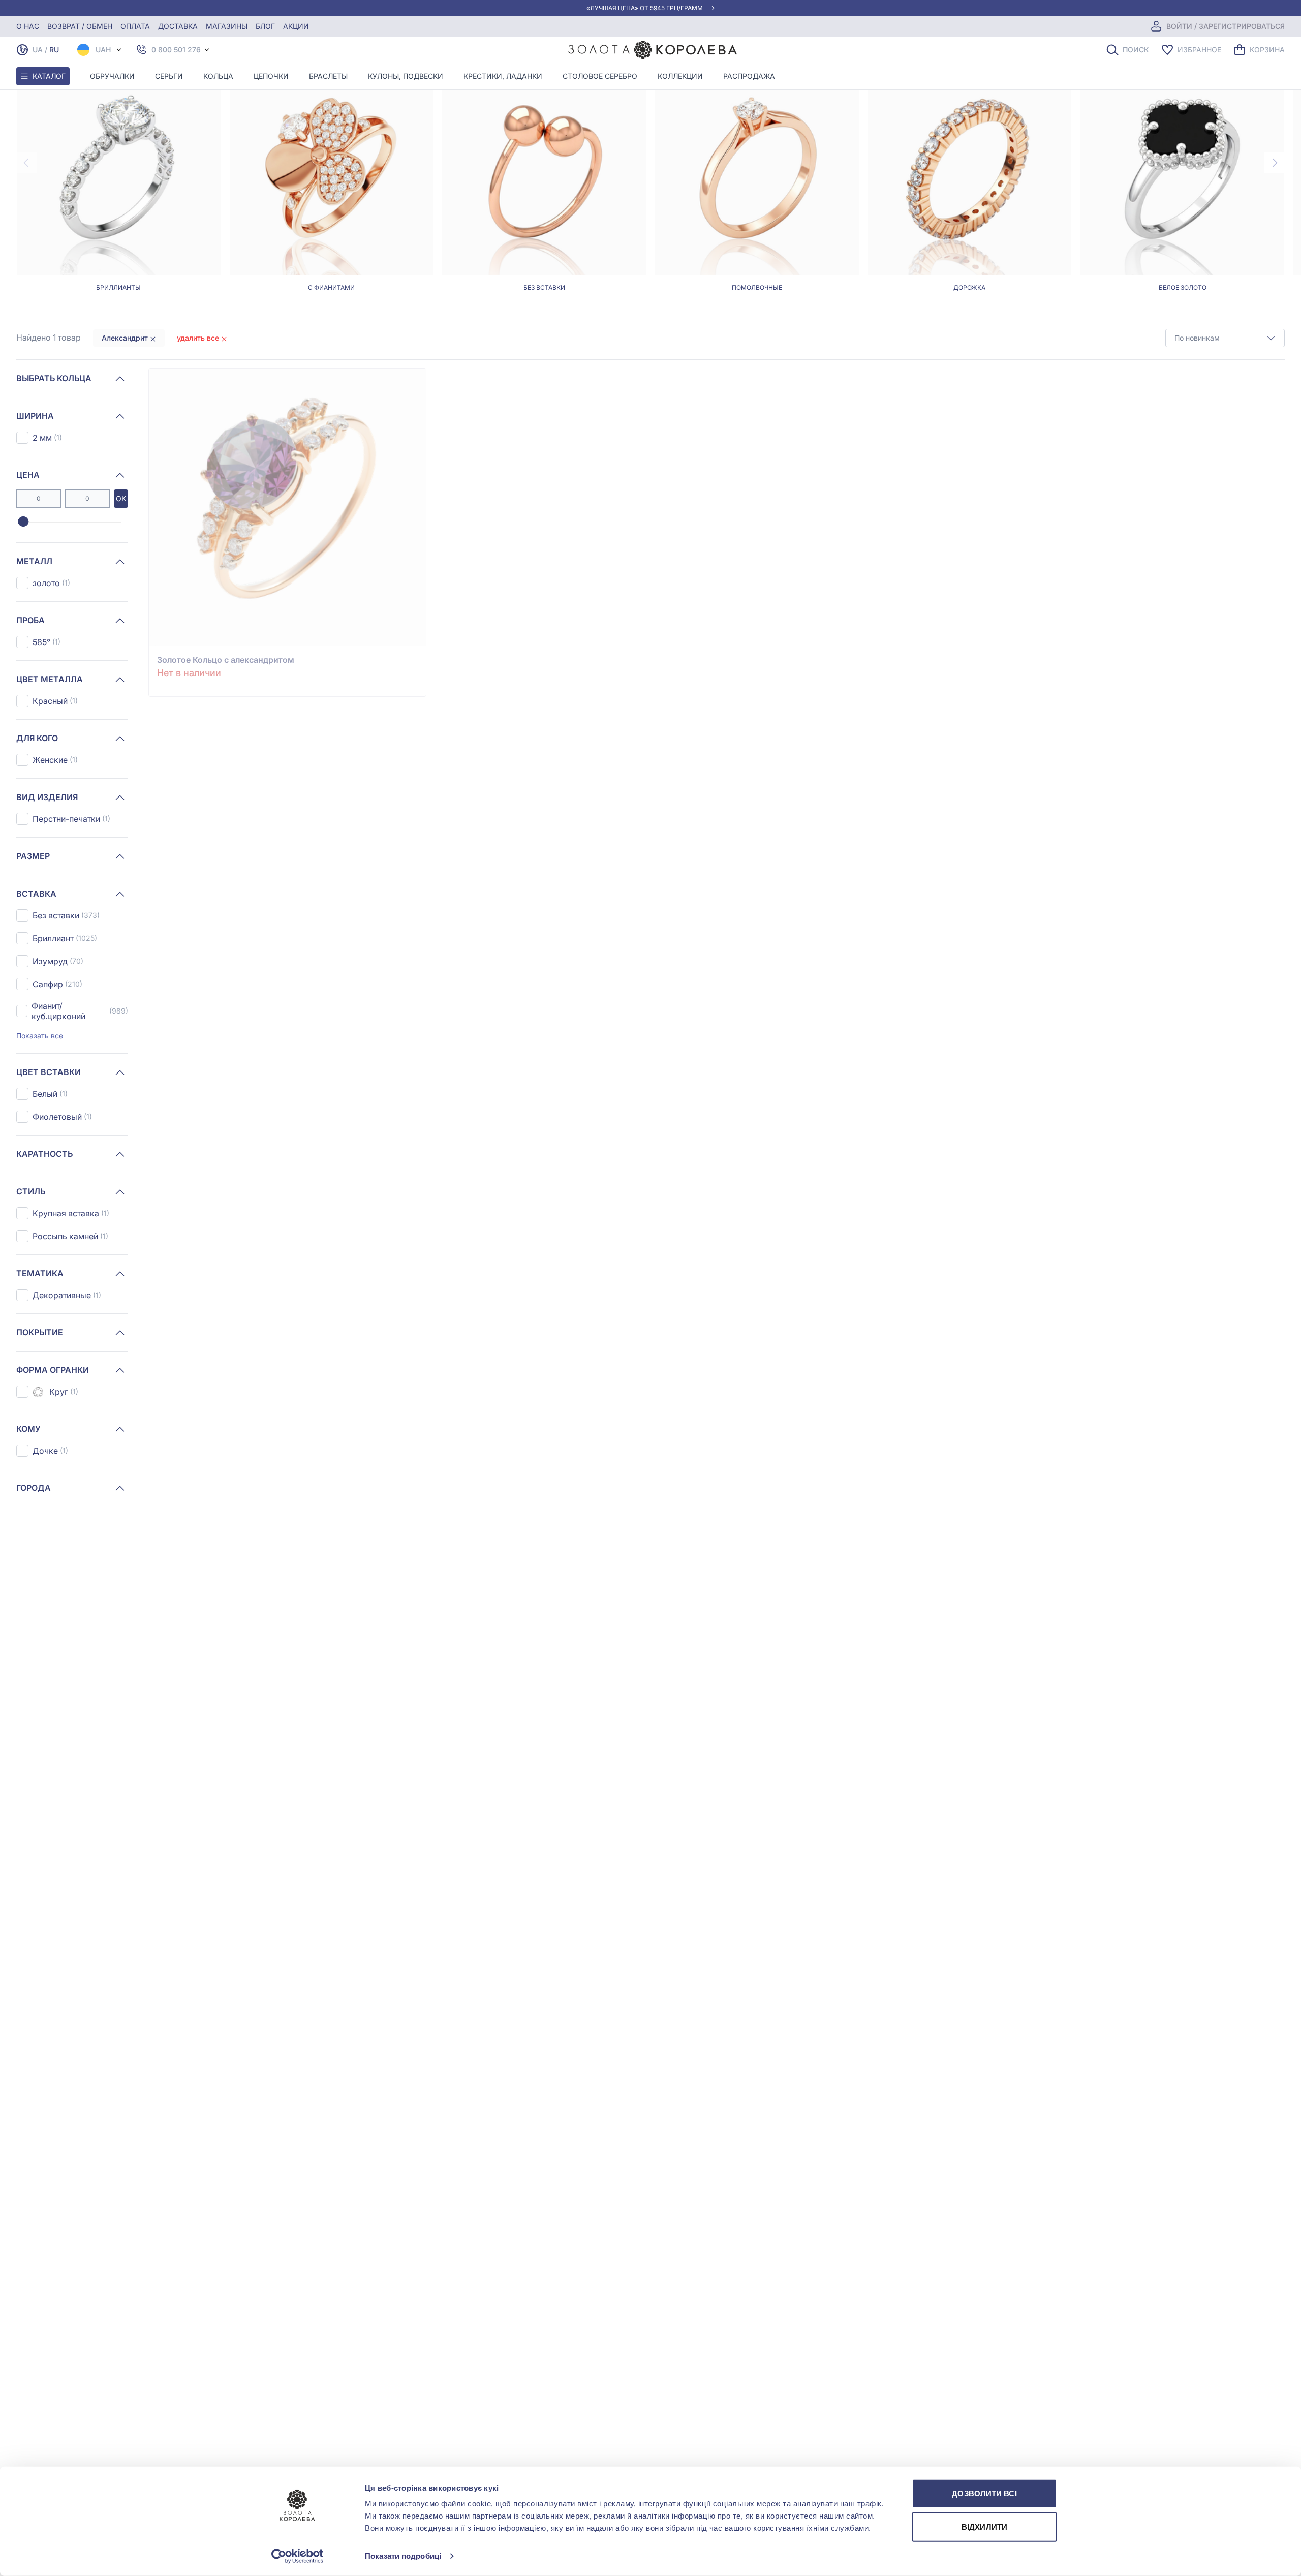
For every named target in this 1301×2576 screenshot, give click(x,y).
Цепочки (271, 76)
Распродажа (749, 76)
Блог (265, 26)
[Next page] (1275, 163)
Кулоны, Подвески (406, 76)
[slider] (23, 522)
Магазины (227, 26)
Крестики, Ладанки (503, 76)
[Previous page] (26, 163)
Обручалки (112, 76)
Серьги (169, 76)
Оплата (135, 26)
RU (54, 50)
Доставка (178, 26)
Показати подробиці (403, 2556)
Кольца (218, 76)
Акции (296, 26)
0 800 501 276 (176, 50)
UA (38, 50)
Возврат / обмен (80, 26)
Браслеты (328, 76)
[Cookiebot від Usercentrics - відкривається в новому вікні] (298, 2556)
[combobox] (1225, 338)
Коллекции (680, 76)
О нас (28, 26)
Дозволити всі (984, 2493)
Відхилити (984, 2526)
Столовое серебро (600, 76)
